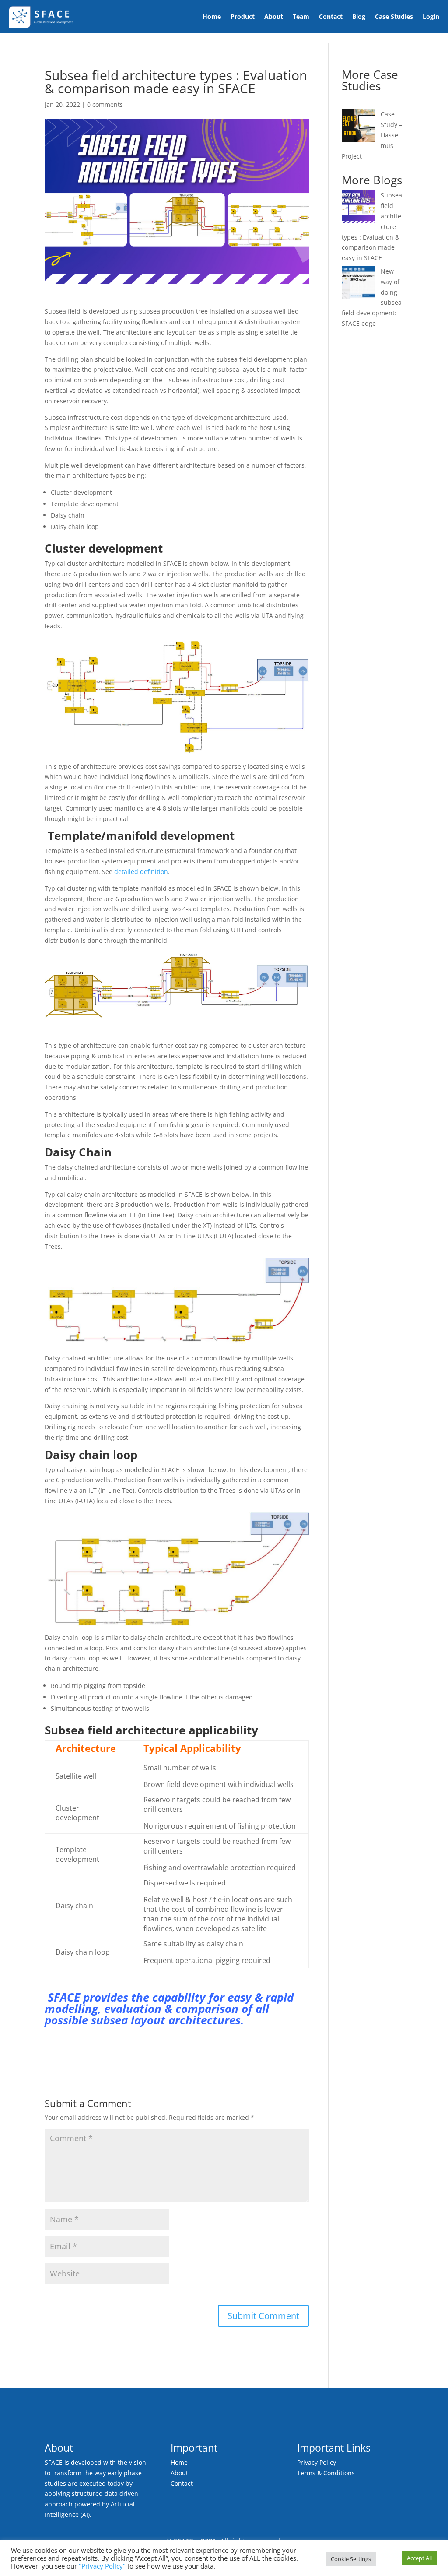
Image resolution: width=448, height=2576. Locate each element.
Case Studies (394, 16)
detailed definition (141, 872)
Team (301, 16)
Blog (359, 16)
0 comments (105, 104)
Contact (331, 16)
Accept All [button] (419, 2558)
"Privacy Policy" (102, 2566)
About (274, 16)
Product (243, 16)
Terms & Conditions (326, 2473)
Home (212, 16)
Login (431, 16)
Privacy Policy (317, 2462)
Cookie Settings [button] (351, 2559)
